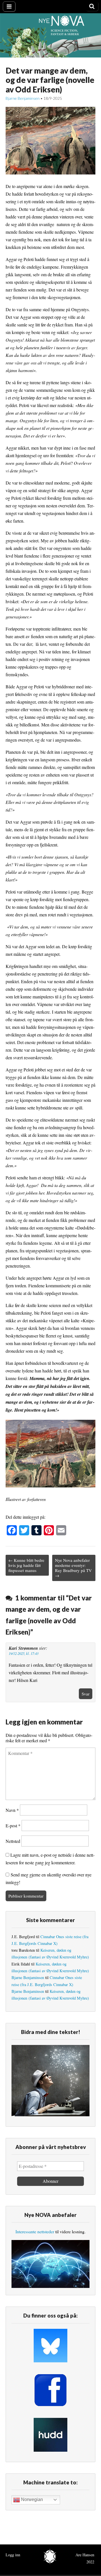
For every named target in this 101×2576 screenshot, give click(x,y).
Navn (12, 1810)
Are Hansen (85, 2555)
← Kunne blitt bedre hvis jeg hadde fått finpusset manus (26, 1565)
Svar (86, 1694)
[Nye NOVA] (50, 35)
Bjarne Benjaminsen (23, 98)
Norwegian (31, 2499)
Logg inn (13, 2555)
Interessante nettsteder (35, 2231)
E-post (13, 1826)
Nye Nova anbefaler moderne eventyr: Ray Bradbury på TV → (73, 1568)
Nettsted (13, 1841)
